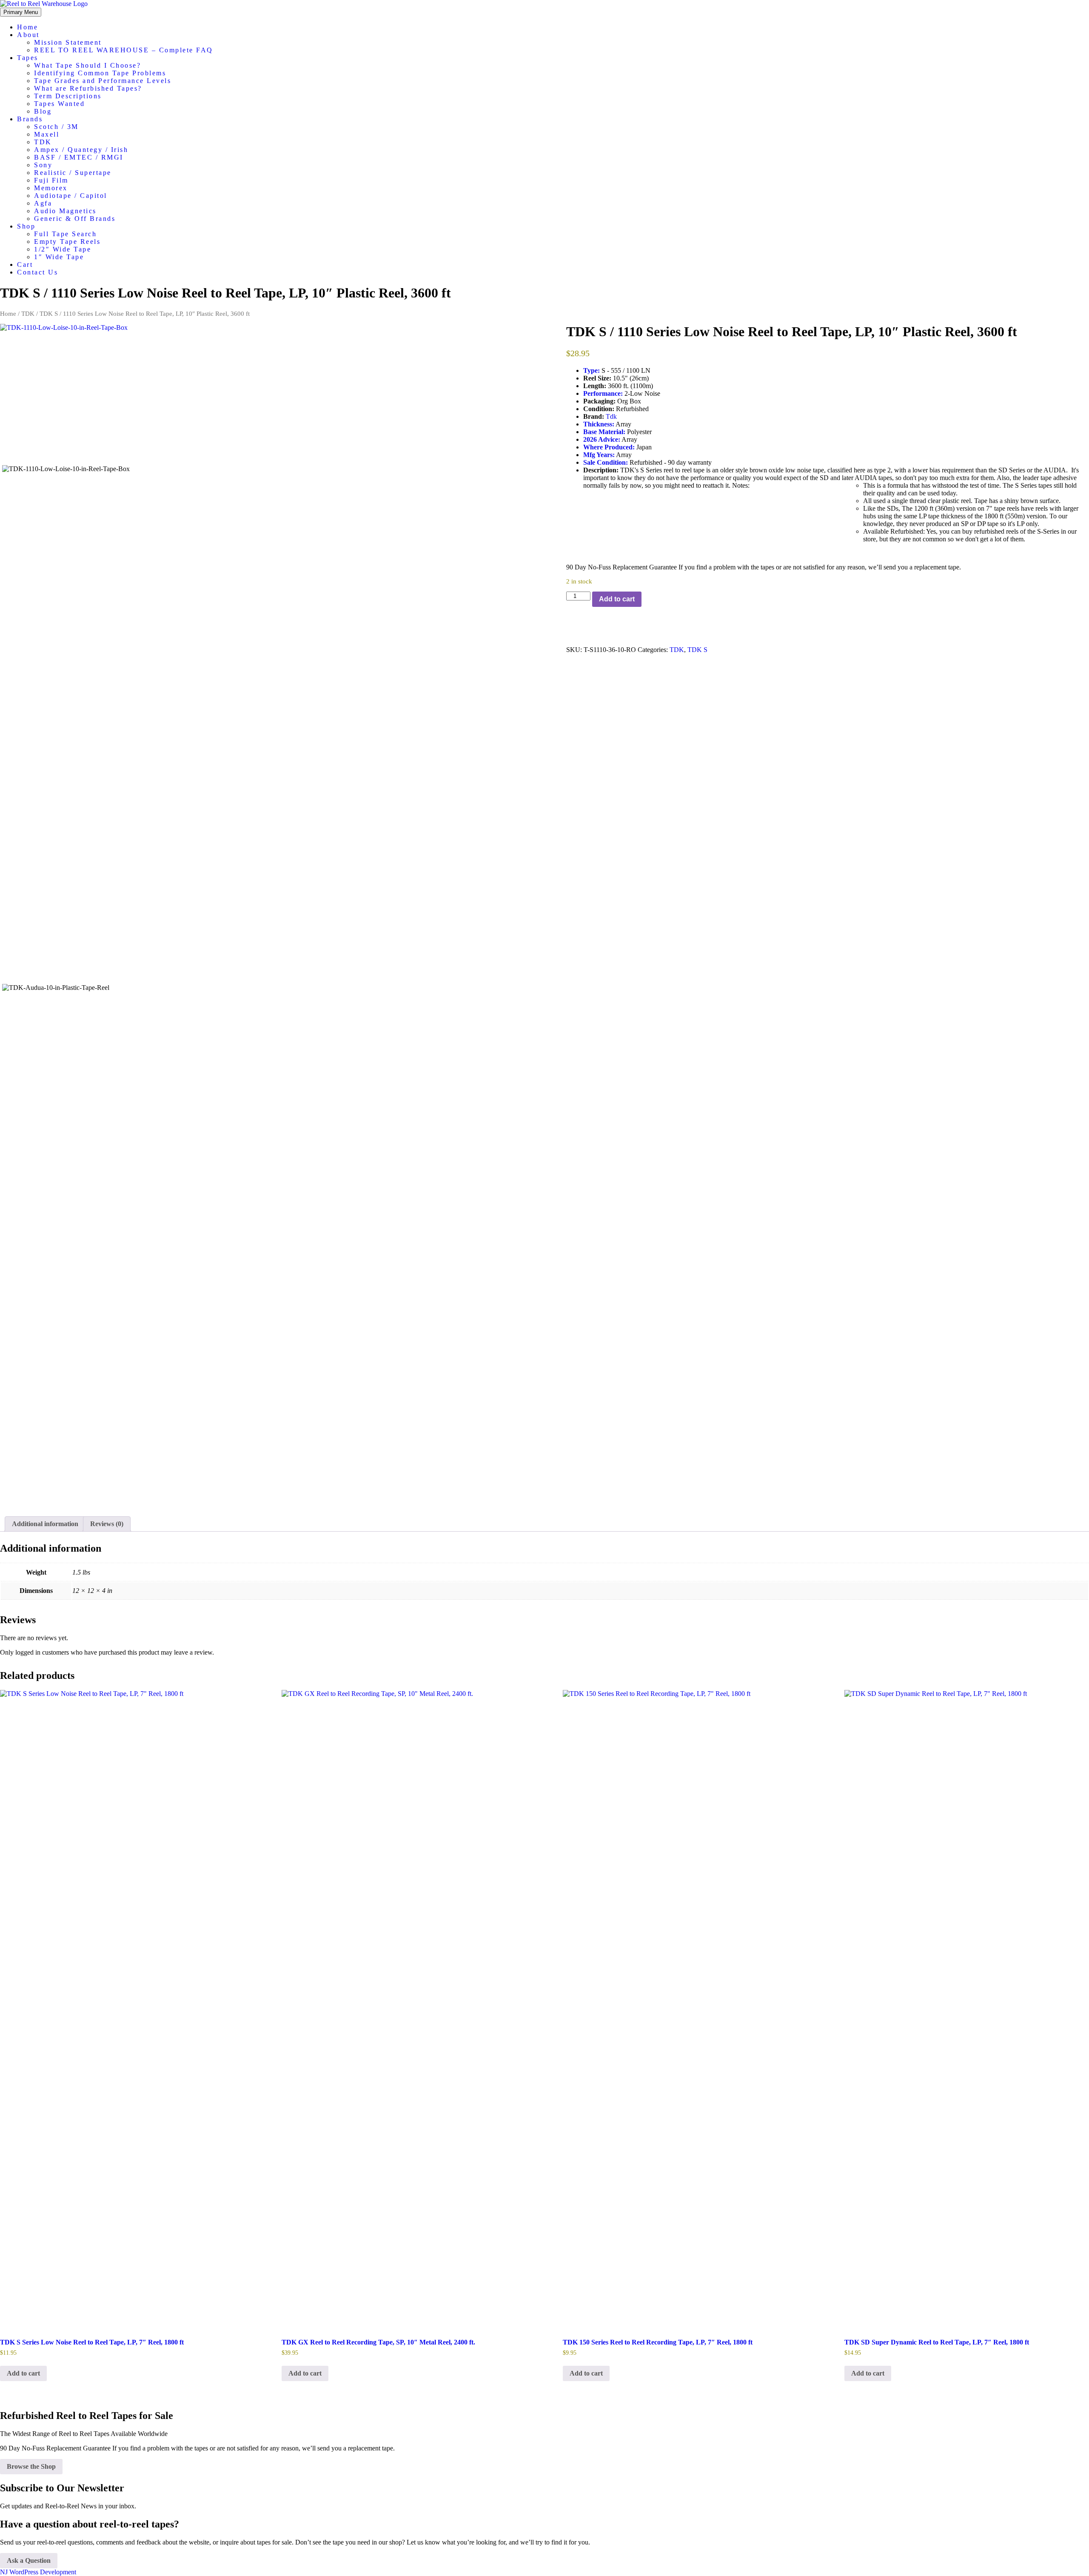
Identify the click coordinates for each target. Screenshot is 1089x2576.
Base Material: (604, 432)
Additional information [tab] (45, 1524)
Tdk (611, 416)
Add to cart (617, 599)
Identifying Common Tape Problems (100, 73)
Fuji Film (51, 180)
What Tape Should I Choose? (87, 65)
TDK (43, 142)
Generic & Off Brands (75, 219)
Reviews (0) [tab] (107, 1524)
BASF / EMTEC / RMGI (79, 157)
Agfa (43, 203)
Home (27, 27)
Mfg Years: (599, 455)
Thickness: (599, 424)
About (28, 35)
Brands (30, 119)
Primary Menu (21, 12)
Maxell (47, 134)
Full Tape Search (65, 234)
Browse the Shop (31, 2466)
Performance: (603, 393)
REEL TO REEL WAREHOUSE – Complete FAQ (124, 50)
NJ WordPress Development (38, 2572)
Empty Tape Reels (67, 242)
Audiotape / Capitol (71, 196)
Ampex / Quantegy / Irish (81, 150)
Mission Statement (68, 42)
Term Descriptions (68, 96)
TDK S (697, 650)
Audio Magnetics (65, 211)
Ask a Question (29, 2560)
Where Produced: (609, 447)
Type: (592, 370)
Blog (43, 111)
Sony (43, 165)
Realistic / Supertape (73, 173)
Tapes (28, 58)
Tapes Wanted (59, 104)
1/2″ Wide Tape (63, 249)
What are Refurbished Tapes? (88, 88)
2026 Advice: (602, 439)
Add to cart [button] (23, 2373)
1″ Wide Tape (59, 257)
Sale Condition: (606, 462)
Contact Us (37, 272)
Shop (26, 226)
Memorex (51, 188)
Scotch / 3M (56, 127)
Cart (25, 264)
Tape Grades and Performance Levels (103, 81)
